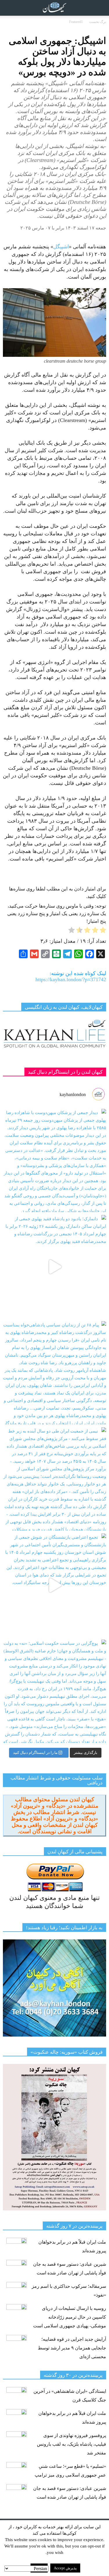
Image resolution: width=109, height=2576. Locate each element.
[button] (101, 8)
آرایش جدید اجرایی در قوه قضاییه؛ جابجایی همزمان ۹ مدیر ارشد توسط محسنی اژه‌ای (72, 2348)
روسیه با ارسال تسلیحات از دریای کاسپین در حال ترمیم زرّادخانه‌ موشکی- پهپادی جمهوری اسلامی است (70, 2317)
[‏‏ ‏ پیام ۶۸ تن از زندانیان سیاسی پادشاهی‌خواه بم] (54, 1373)
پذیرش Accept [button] (65, 2568)
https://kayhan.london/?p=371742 (71, 979)
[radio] (103, 931)
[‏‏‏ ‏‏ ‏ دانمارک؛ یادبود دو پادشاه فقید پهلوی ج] (54, 1267)
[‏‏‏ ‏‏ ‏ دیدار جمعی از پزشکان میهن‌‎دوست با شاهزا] (54, 1160)
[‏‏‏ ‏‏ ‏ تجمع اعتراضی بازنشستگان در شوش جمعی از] (54, 1585)
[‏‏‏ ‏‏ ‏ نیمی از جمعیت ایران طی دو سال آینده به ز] (54, 1479)
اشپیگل (61, 247)
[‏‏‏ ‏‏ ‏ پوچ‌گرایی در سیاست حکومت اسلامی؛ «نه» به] (54, 1691)
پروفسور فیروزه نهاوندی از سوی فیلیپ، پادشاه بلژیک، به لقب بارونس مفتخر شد (72, 2444)
